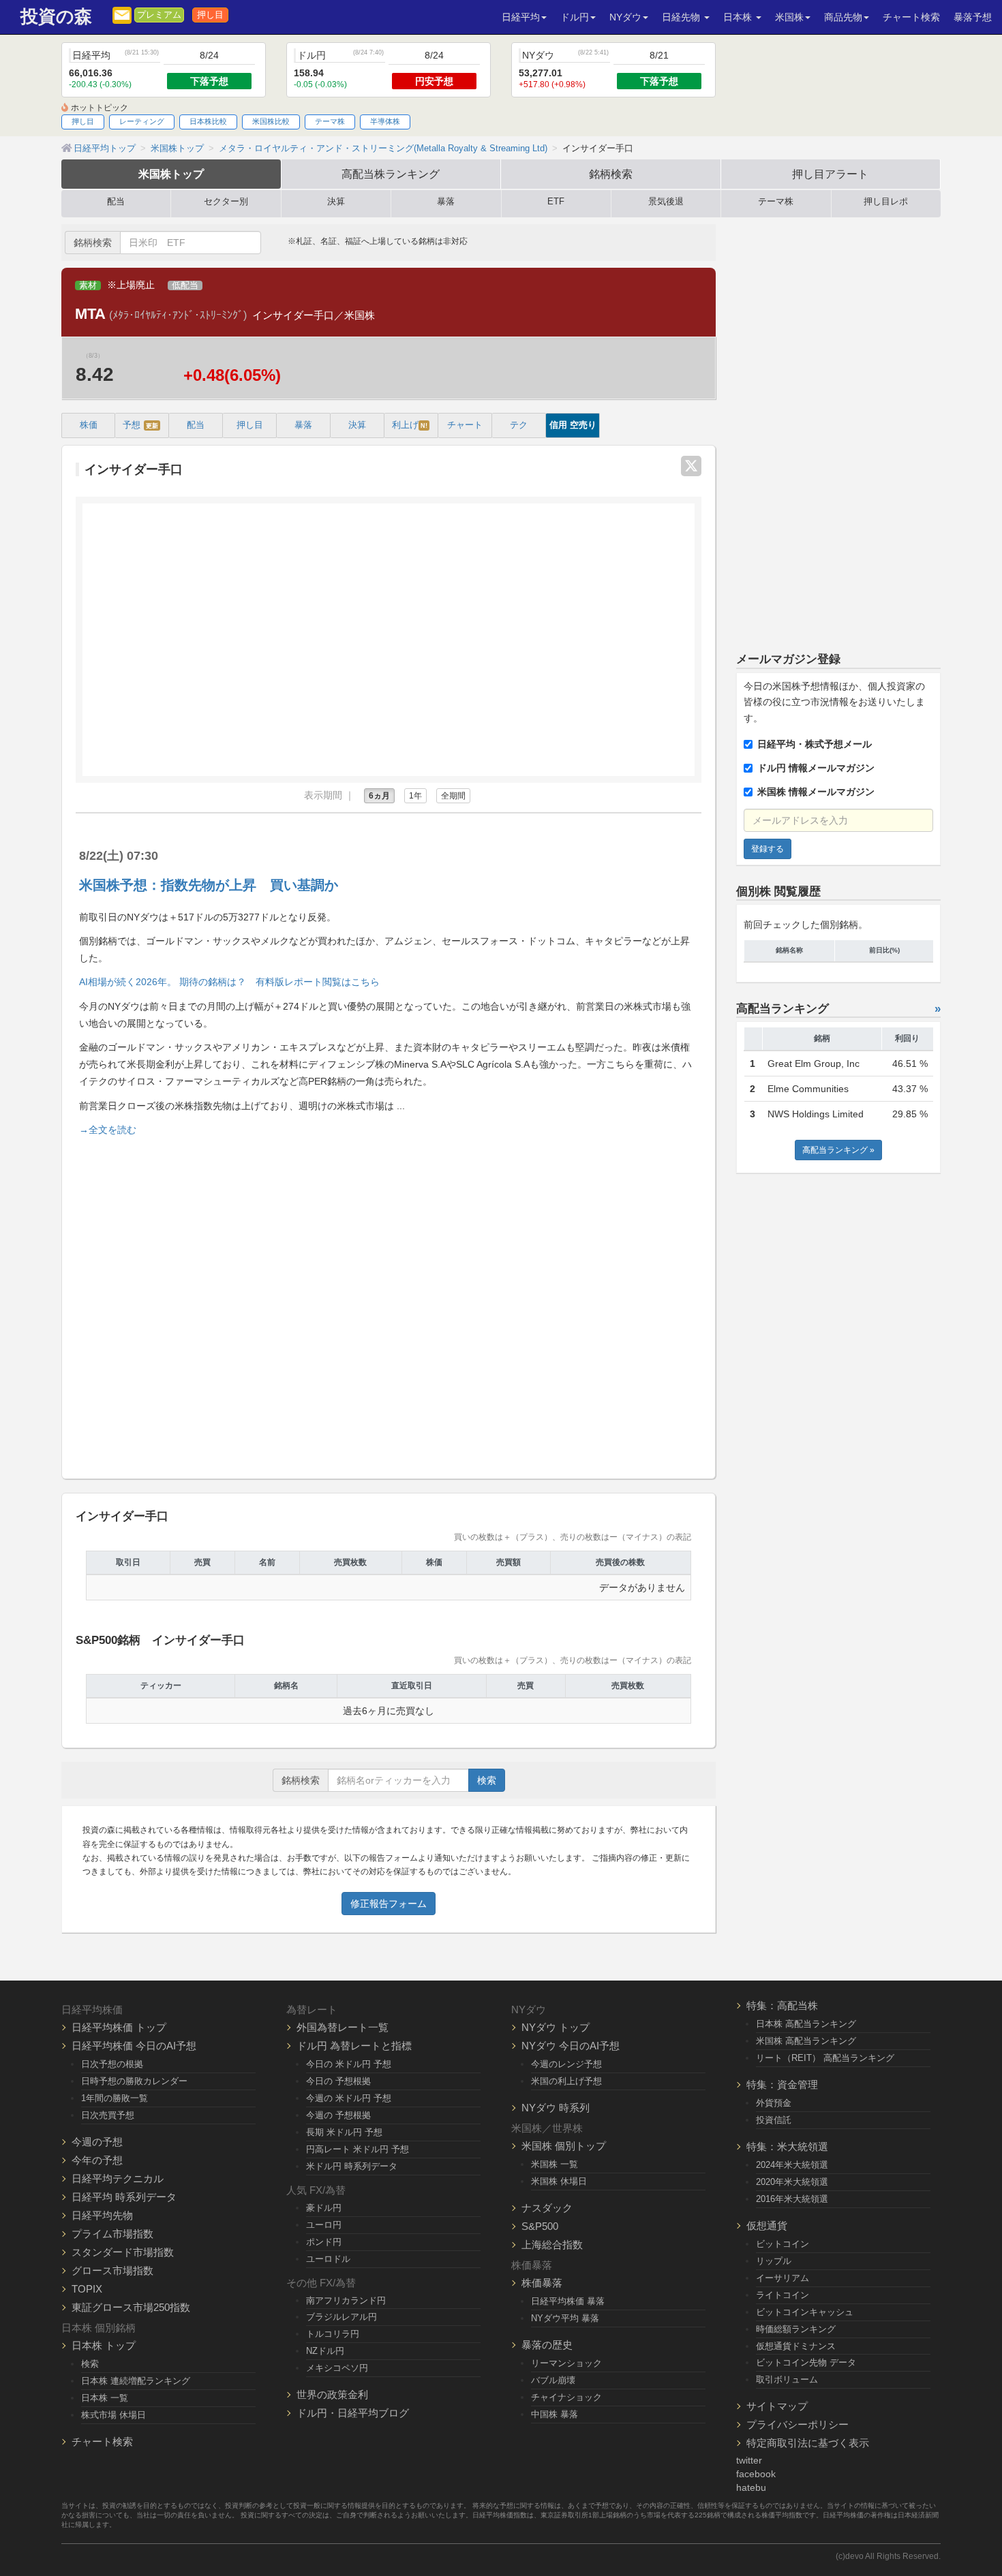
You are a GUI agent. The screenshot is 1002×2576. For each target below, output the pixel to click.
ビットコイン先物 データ (806, 2362)
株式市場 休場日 (113, 2415)
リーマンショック (566, 2363)
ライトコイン (783, 2295)
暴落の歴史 (547, 2345)
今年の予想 (97, 2160)
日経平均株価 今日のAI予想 (134, 2046)
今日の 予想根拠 (338, 2081)
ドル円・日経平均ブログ (353, 2413)
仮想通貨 (767, 2225)
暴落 (446, 202)
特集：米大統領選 (787, 2146)
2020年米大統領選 (792, 2182)
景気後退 (666, 202)
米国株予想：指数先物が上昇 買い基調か (209, 885)
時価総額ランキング (796, 2329)
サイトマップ (777, 2406)
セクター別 (226, 202)
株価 (89, 425)
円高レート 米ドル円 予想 (358, 2149)
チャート (465, 425)
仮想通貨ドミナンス (796, 2346)
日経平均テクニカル (118, 2178)
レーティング (142, 121)
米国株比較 (271, 121)
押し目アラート (830, 174)
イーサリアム (783, 2278)
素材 (88, 285)
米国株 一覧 (555, 2164)
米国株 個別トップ (564, 2146)
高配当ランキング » (838, 1150)
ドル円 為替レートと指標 (354, 2046)
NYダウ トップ (556, 2027)
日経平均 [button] (521, 17)
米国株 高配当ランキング (806, 2041)
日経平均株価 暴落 (568, 2301)
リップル (774, 2261)
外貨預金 (774, 2103)
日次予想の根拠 (112, 2064)
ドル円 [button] (575, 17)
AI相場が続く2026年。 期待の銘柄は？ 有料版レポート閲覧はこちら (229, 982)
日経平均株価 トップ (119, 2027)
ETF (556, 202)
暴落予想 (973, 17)
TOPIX (87, 2289)
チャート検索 (911, 17)
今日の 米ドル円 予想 (349, 2064)
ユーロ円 (324, 2225)
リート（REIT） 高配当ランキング (825, 2058)
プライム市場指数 (112, 2234)
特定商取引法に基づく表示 (808, 2443)
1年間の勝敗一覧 (115, 2098)
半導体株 (385, 121)
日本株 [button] (739, 17)
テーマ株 (330, 121)
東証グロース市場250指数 (131, 2307)
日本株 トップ (104, 2345)
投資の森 (56, 17)
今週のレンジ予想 (566, 2064)
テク (519, 425)
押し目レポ (886, 202)
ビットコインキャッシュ (805, 2312)
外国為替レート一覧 (343, 2027)
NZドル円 (325, 2351)
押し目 (210, 15)
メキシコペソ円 (337, 2368)
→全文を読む (108, 1130)
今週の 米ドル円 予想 (349, 2098)
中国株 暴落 (555, 2414)
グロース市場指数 (112, 2270)
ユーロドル (328, 2259)
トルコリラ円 (333, 2334)
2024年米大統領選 (792, 2165)
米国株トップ (171, 174)
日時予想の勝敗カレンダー (134, 2081)
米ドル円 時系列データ (352, 2166)
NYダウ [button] (625, 17)
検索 (487, 1780)
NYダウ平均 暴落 (565, 2318)
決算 (336, 202)
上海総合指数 (552, 2245)
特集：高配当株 (782, 2005)
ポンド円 (324, 2242)
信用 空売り (573, 425)
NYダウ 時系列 (556, 2108)
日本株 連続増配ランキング (136, 2381)
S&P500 (540, 2226)
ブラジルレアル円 (341, 2317)
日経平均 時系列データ (124, 2197)
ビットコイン (783, 2244)
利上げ (410, 425)
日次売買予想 (108, 2115)
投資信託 (774, 2120)
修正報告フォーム (389, 1904)
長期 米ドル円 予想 (344, 2132)
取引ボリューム (787, 2379)
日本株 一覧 (105, 2398)
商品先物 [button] (843, 17)
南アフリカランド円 (346, 2300)
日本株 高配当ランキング (806, 2024)
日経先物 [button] (682, 17)
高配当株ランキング (391, 174)
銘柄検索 (611, 174)
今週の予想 (97, 2142)
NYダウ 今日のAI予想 (571, 2046)
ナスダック (547, 2208)
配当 (116, 202)
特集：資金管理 (782, 2084)
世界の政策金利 (332, 2394)
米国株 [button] (789, 17)
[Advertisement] (389, 1302)
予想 (140, 425)
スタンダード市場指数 (123, 2252)
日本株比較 (208, 121)
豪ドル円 (324, 2208)
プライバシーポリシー (798, 2424)
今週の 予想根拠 (338, 2115)
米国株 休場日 (559, 2181)
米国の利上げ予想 (566, 2081)
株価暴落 (542, 2283)
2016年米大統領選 (792, 2199)
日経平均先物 (102, 2215)
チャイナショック (566, 2397)
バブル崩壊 (553, 2380)
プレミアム (159, 15)
